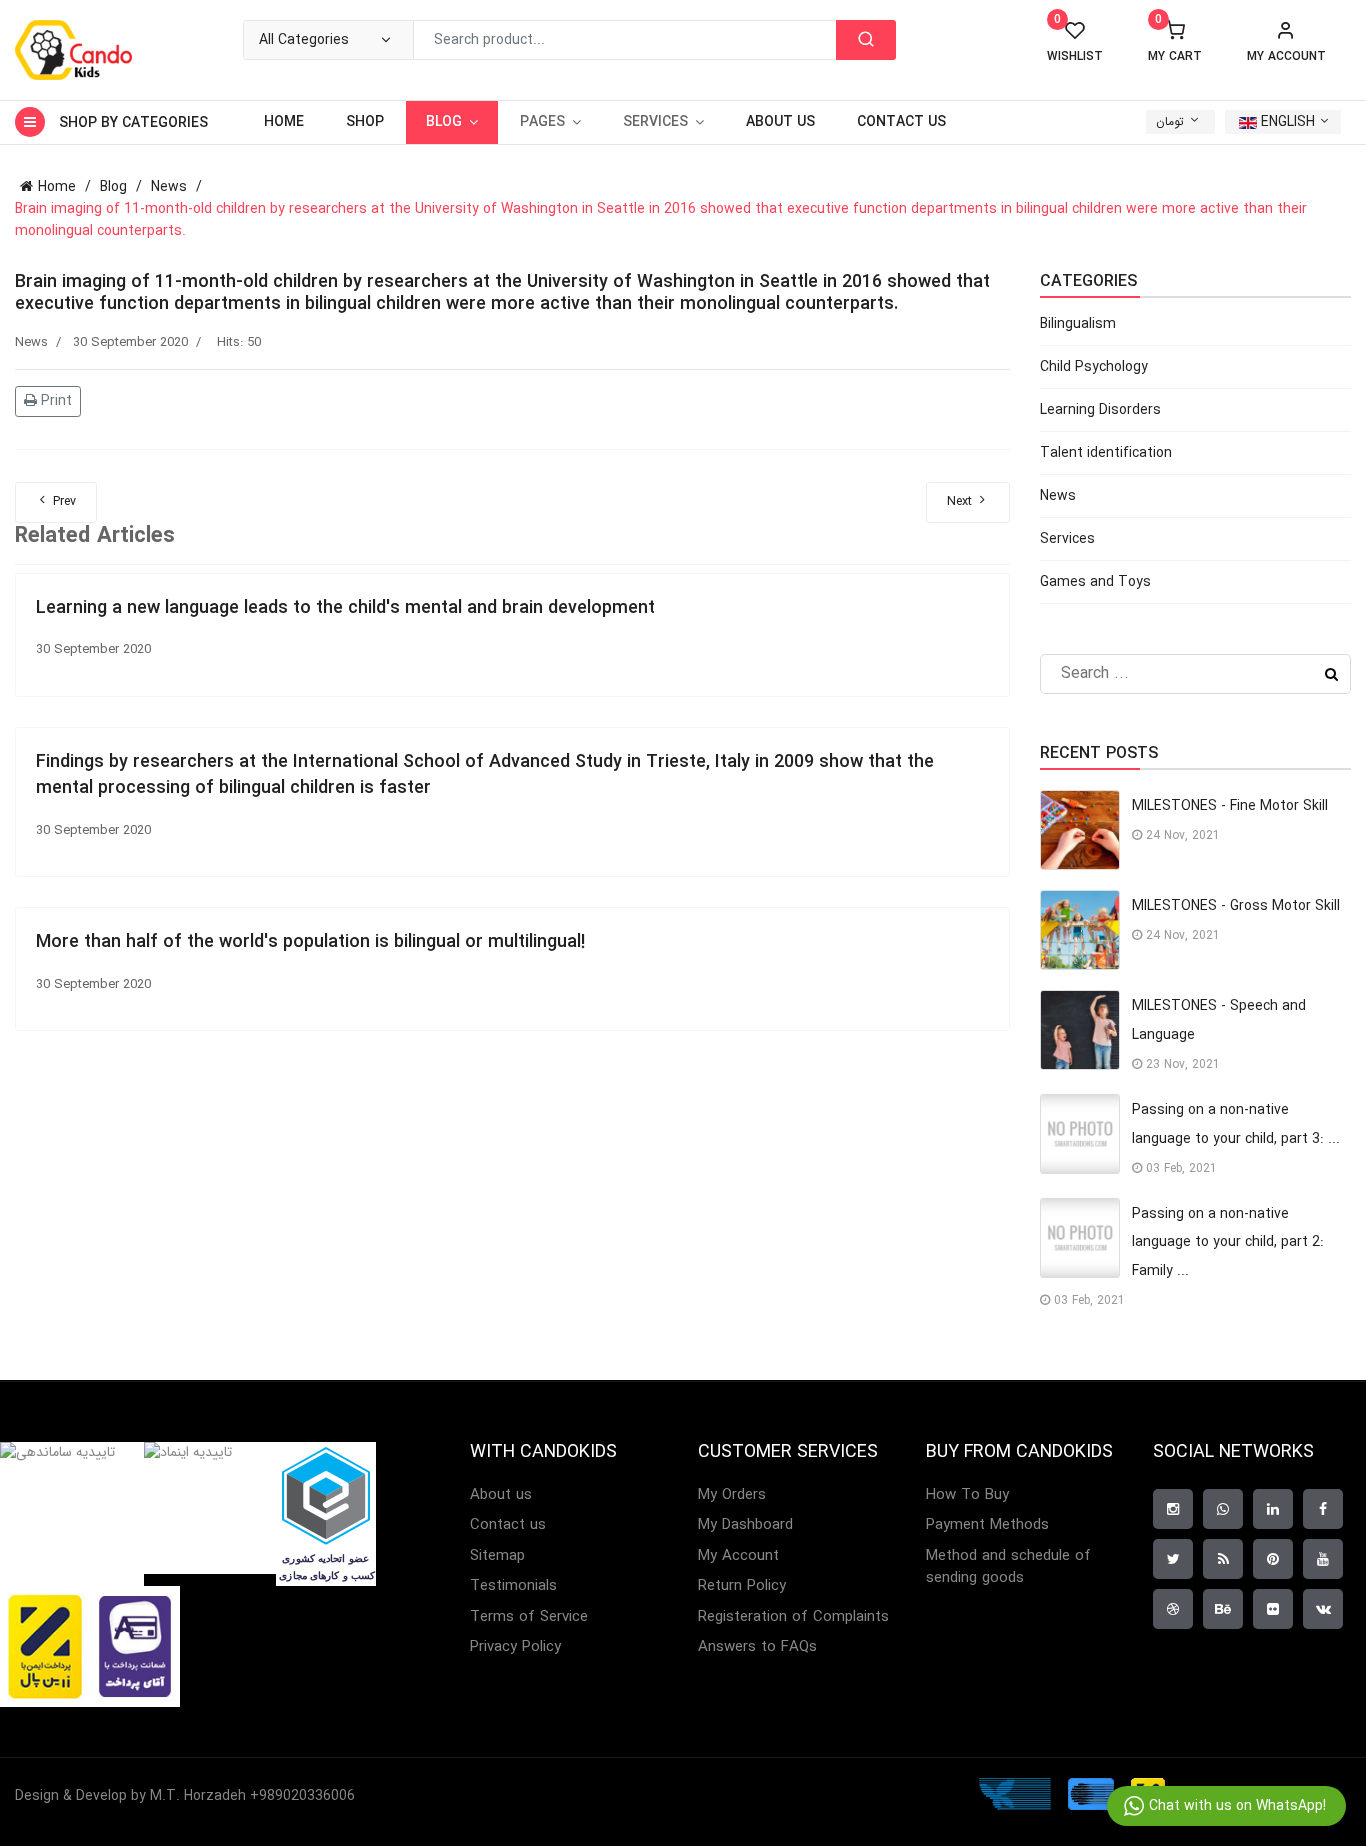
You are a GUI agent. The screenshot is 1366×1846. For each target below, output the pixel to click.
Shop (365, 122)
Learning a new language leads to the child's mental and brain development (345, 608)
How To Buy (967, 1495)
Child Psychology (1094, 367)
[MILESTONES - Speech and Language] (1080, 1030)
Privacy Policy (515, 1647)
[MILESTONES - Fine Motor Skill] (1080, 830)
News (31, 342)
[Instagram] (1173, 1509)
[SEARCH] (866, 40)
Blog (444, 122)
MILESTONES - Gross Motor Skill (1236, 906)
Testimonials (513, 1586)
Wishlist (1075, 42)
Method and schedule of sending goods (1008, 1567)
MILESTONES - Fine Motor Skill (1230, 806)
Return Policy (742, 1586)
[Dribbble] (1173, 1609)
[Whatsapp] (1223, 1509)
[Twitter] (1173, 1559)
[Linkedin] (1273, 1509)
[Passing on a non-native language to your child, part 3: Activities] (1080, 1134)
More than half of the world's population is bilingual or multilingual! (310, 942)
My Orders (732, 1495)
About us (780, 122)
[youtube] (1323, 1559)
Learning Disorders (1100, 410)
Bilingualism (1078, 324)
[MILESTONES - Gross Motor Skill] (1080, 930)
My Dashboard (745, 1525)
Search (1331, 674)
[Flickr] (1273, 1609)
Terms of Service (529, 1617)
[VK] (1323, 1609)
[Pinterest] (1273, 1559)
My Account (738, 1556)
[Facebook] (1323, 1509)
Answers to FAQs (757, 1647)
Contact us (901, 122)
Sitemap (497, 1556)
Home (284, 122)
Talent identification (1106, 453)
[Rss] (1223, 1559)
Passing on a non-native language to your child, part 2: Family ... (1228, 1243)
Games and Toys (1095, 582)
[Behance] (1223, 1609)
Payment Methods (987, 1525)
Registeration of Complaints (793, 1617)
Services (1067, 539)
